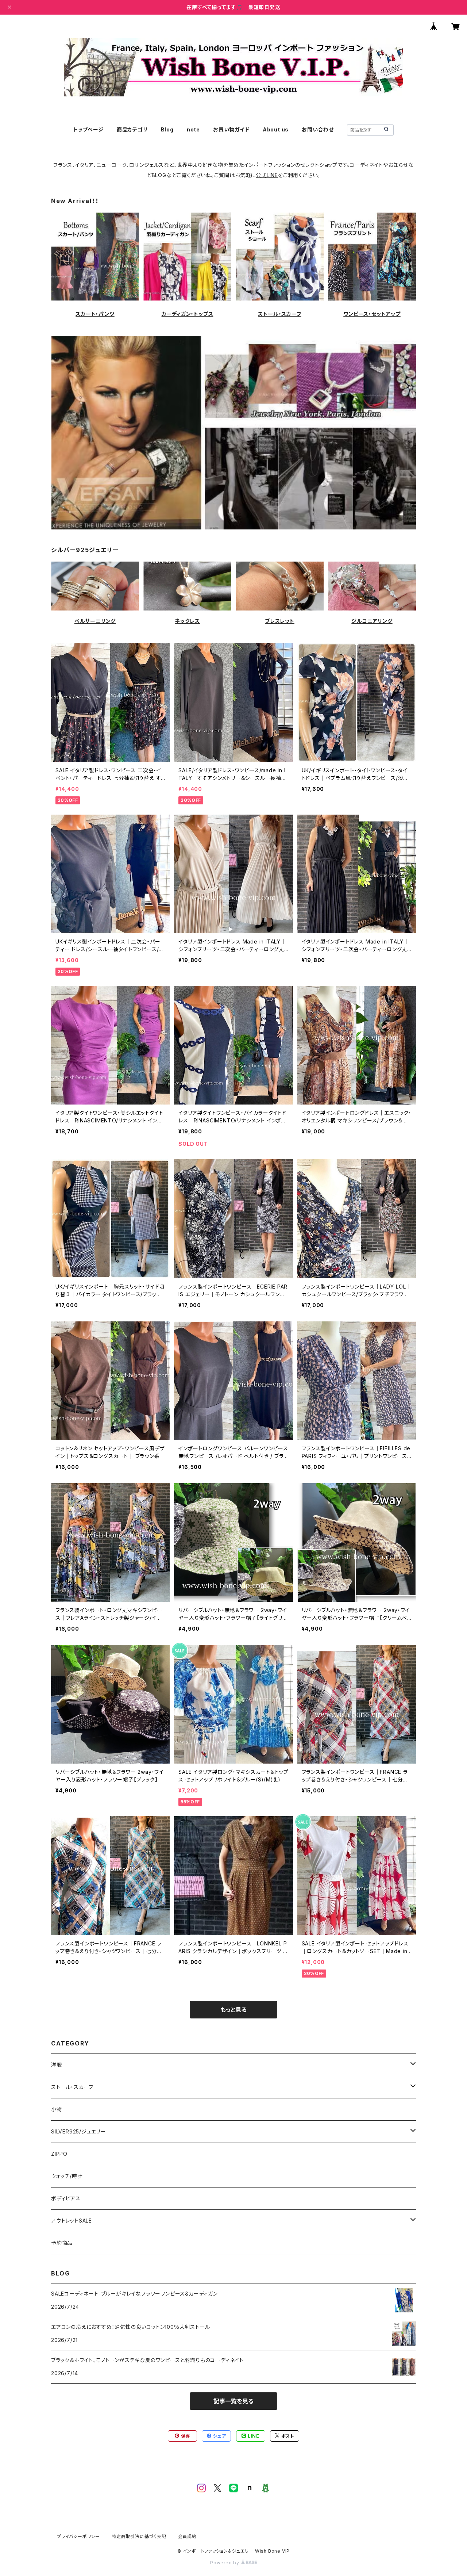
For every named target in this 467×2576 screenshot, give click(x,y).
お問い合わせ (318, 129)
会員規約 (187, 2536)
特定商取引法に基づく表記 (139, 2536)
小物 (57, 2109)
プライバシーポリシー (78, 2536)
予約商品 (62, 2243)
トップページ (88, 129)
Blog (167, 129)
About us (276, 129)
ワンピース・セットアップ (372, 314)
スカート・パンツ (95, 314)
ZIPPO (59, 2154)
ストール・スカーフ (279, 314)
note (193, 129)
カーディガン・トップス (188, 314)
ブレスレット (280, 621)
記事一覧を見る (233, 2401)
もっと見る (233, 2010)
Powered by (225, 2563)
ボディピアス (66, 2198)
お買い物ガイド (231, 129)
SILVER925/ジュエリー (78, 2131)
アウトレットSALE (72, 2221)
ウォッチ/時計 (67, 2176)
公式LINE (267, 175)
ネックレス (187, 621)
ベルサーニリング (95, 621)
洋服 (57, 2065)
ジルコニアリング (372, 621)
